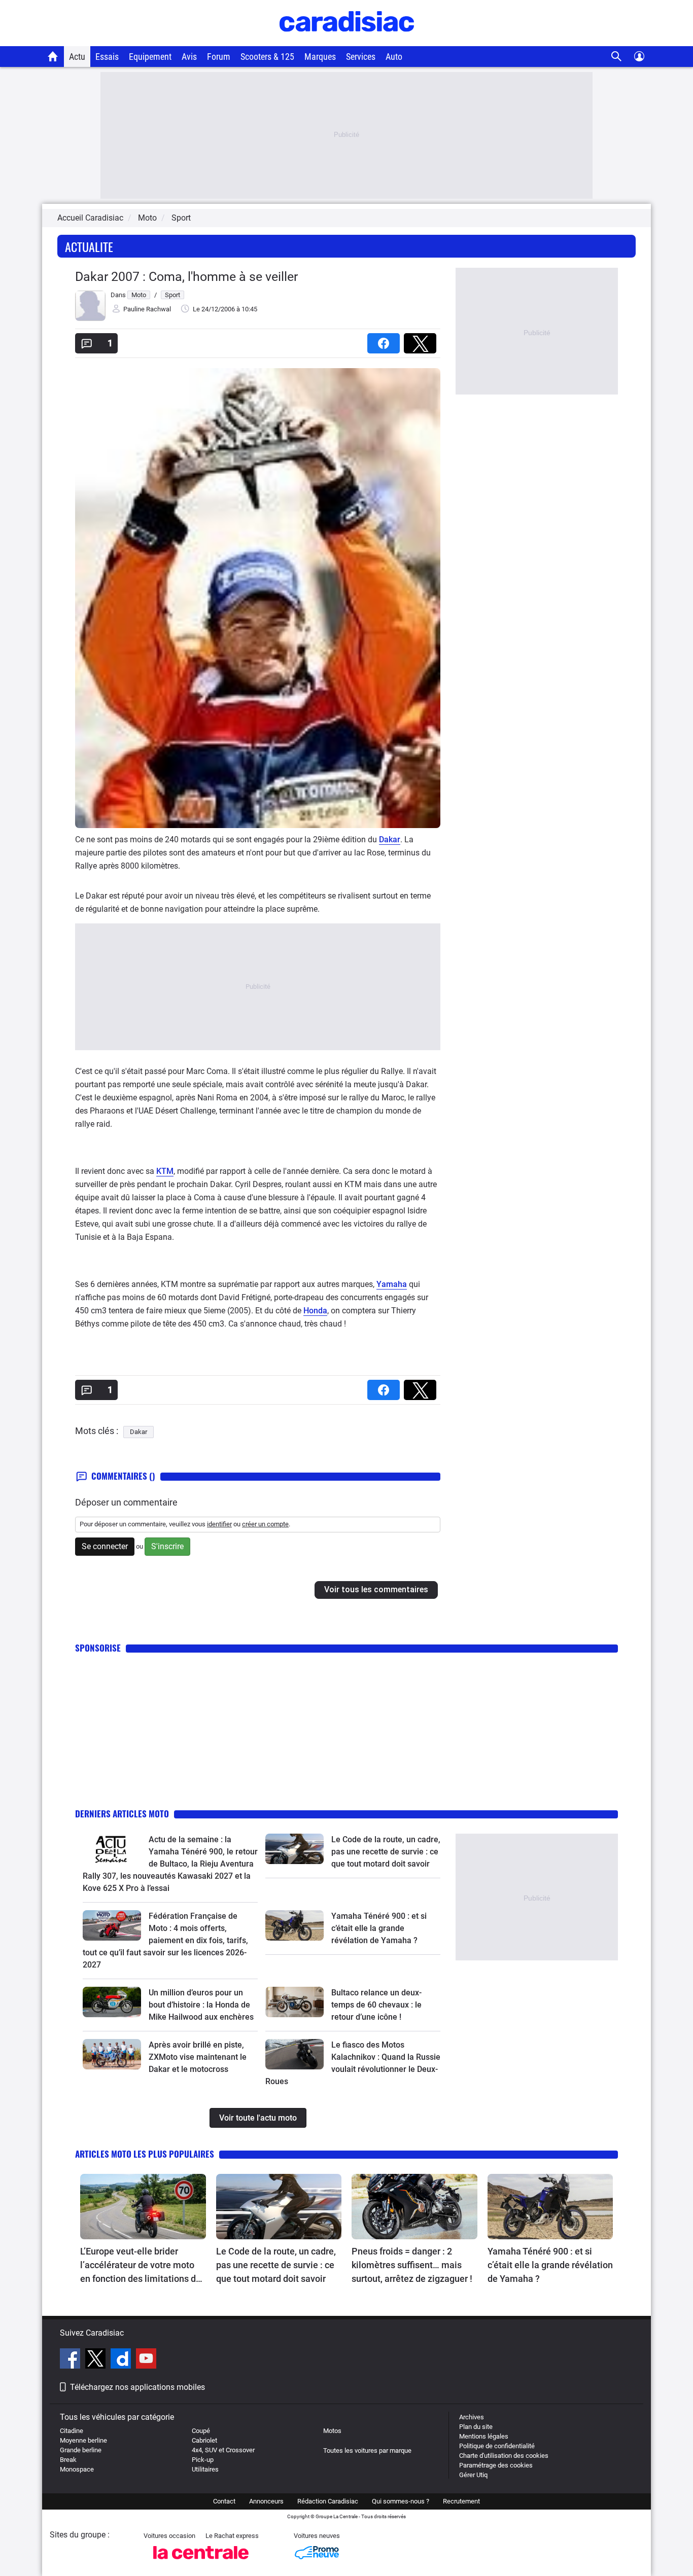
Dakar (390, 839)
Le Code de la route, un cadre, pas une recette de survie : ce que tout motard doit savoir (386, 1852)
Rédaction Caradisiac (328, 2501)
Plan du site (476, 2427)
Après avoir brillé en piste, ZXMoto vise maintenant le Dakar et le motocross (198, 2057)
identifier (219, 1524)
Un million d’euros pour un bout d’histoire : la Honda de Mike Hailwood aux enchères (201, 2005)
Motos (332, 2431)
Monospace (77, 2469)
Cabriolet (204, 2440)
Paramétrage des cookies (496, 2465)
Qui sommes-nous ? (401, 2501)
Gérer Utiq (473, 2475)
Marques (320, 57)
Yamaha (392, 1284)
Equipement (150, 57)
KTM (165, 1171)
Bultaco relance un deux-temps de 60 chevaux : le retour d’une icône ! (376, 2005)
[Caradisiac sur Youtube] (146, 2360)
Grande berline (81, 2450)
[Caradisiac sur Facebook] (71, 2360)
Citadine (72, 2431)
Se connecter (105, 1546)
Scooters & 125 (267, 57)
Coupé (201, 2431)
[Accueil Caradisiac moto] (53, 56)
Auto (394, 57)
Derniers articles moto (122, 1814)
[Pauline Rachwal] (90, 319)
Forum (219, 57)
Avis (189, 57)
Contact (224, 2501)
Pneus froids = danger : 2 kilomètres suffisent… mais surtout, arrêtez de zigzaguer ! (412, 2265)
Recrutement (461, 2501)
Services (361, 57)
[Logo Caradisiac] (347, 41)
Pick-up (203, 2460)
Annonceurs (266, 2501)
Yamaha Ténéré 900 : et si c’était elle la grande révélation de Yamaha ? (379, 1928)
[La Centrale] (201, 2562)
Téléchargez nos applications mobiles (137, 2387)
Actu (77, 57)
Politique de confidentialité (497, 2446)
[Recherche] (617, 57)
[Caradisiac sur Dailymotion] (122, 2360)
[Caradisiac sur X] (97, 2360)
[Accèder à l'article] (112, 1849)
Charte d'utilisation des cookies (504, 2456)
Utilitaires (205, 2469)
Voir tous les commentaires (376, 1589)
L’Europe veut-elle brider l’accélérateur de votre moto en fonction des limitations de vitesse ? (141, 2266)
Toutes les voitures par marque (367, 2450)
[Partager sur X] (422, 340)
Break (68, 2460)
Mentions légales (484, 2436)
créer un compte (265, 1524)
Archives (472, 2417)
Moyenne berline (83, 2440)
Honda (315, 1311)
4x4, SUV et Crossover (223, 2450)
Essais (107, 57)
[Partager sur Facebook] (386, 340)
